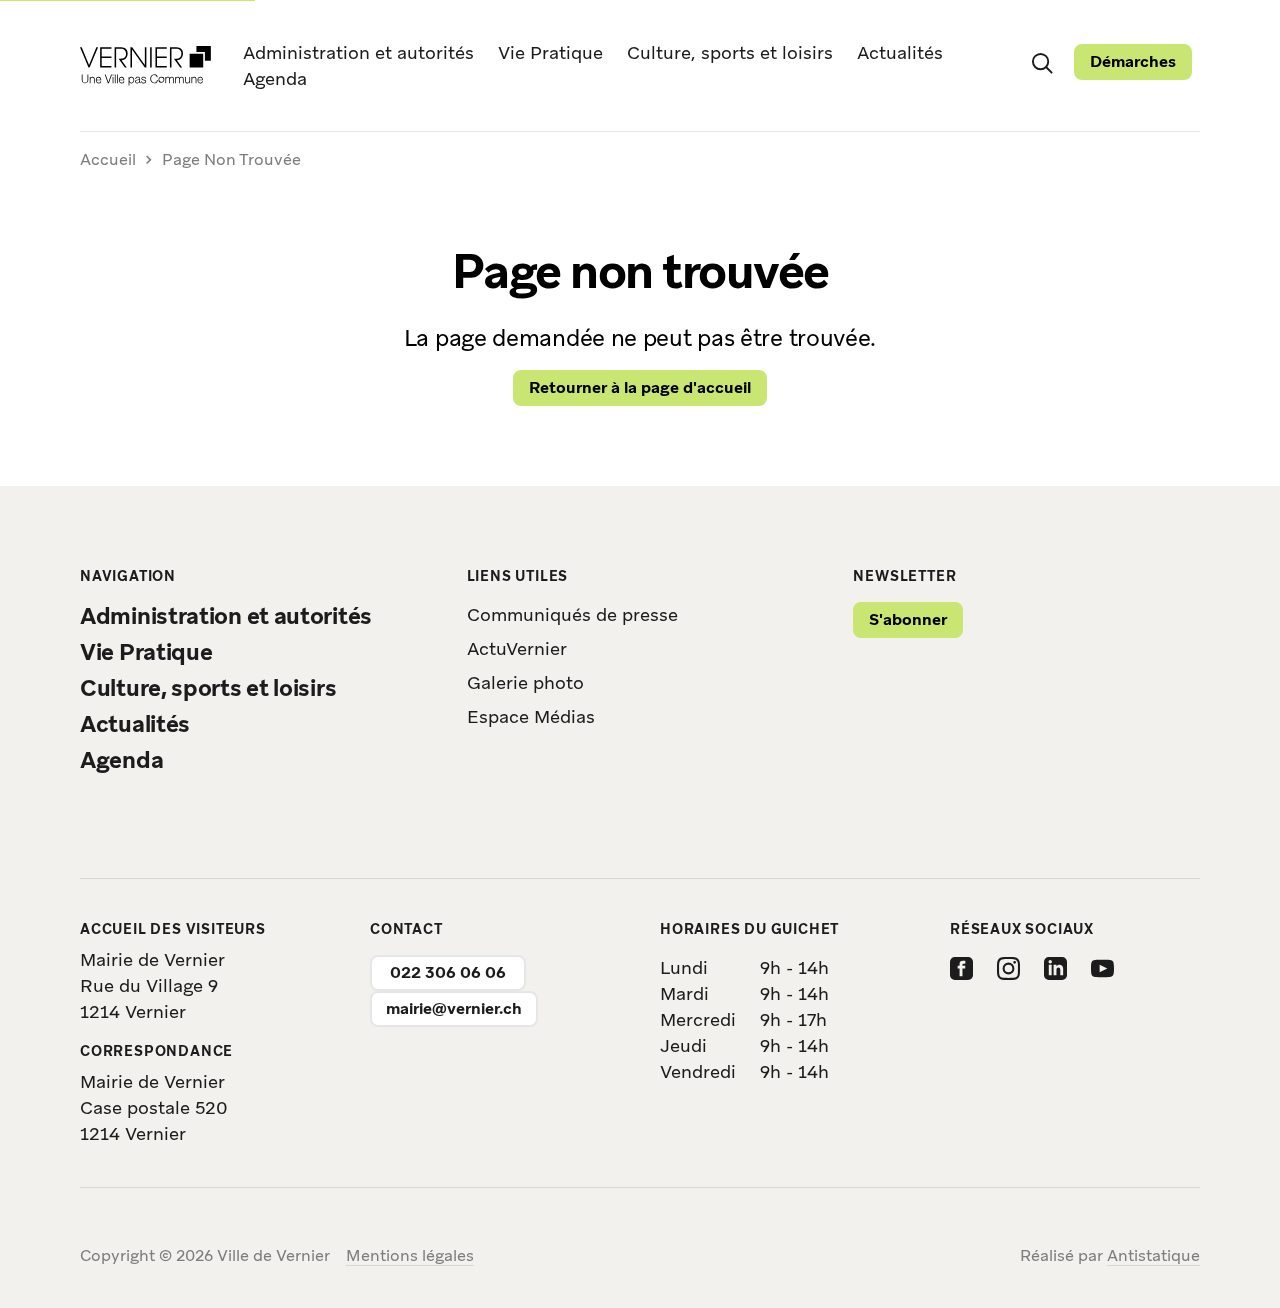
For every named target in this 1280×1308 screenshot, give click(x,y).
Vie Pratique (550, 52)
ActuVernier (517, 648)
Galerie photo (525, 682)
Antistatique (1153, 1255)
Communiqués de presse (572, 614)
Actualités (900, 52)
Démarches (1133, 61)
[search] (1042, 62)
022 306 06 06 (448, 972)
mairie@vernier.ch (454, 1008)
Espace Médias (531, 716)
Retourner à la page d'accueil (640, 387)
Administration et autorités (358, 52)
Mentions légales (410, 1255)
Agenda (275, 78)
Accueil (108, 160)
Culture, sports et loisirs (730, 52)
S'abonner (908, 619)
